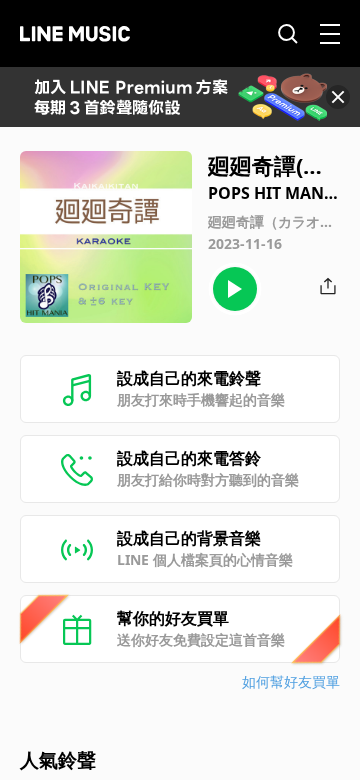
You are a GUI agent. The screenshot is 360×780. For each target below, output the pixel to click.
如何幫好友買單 (291, 681)
